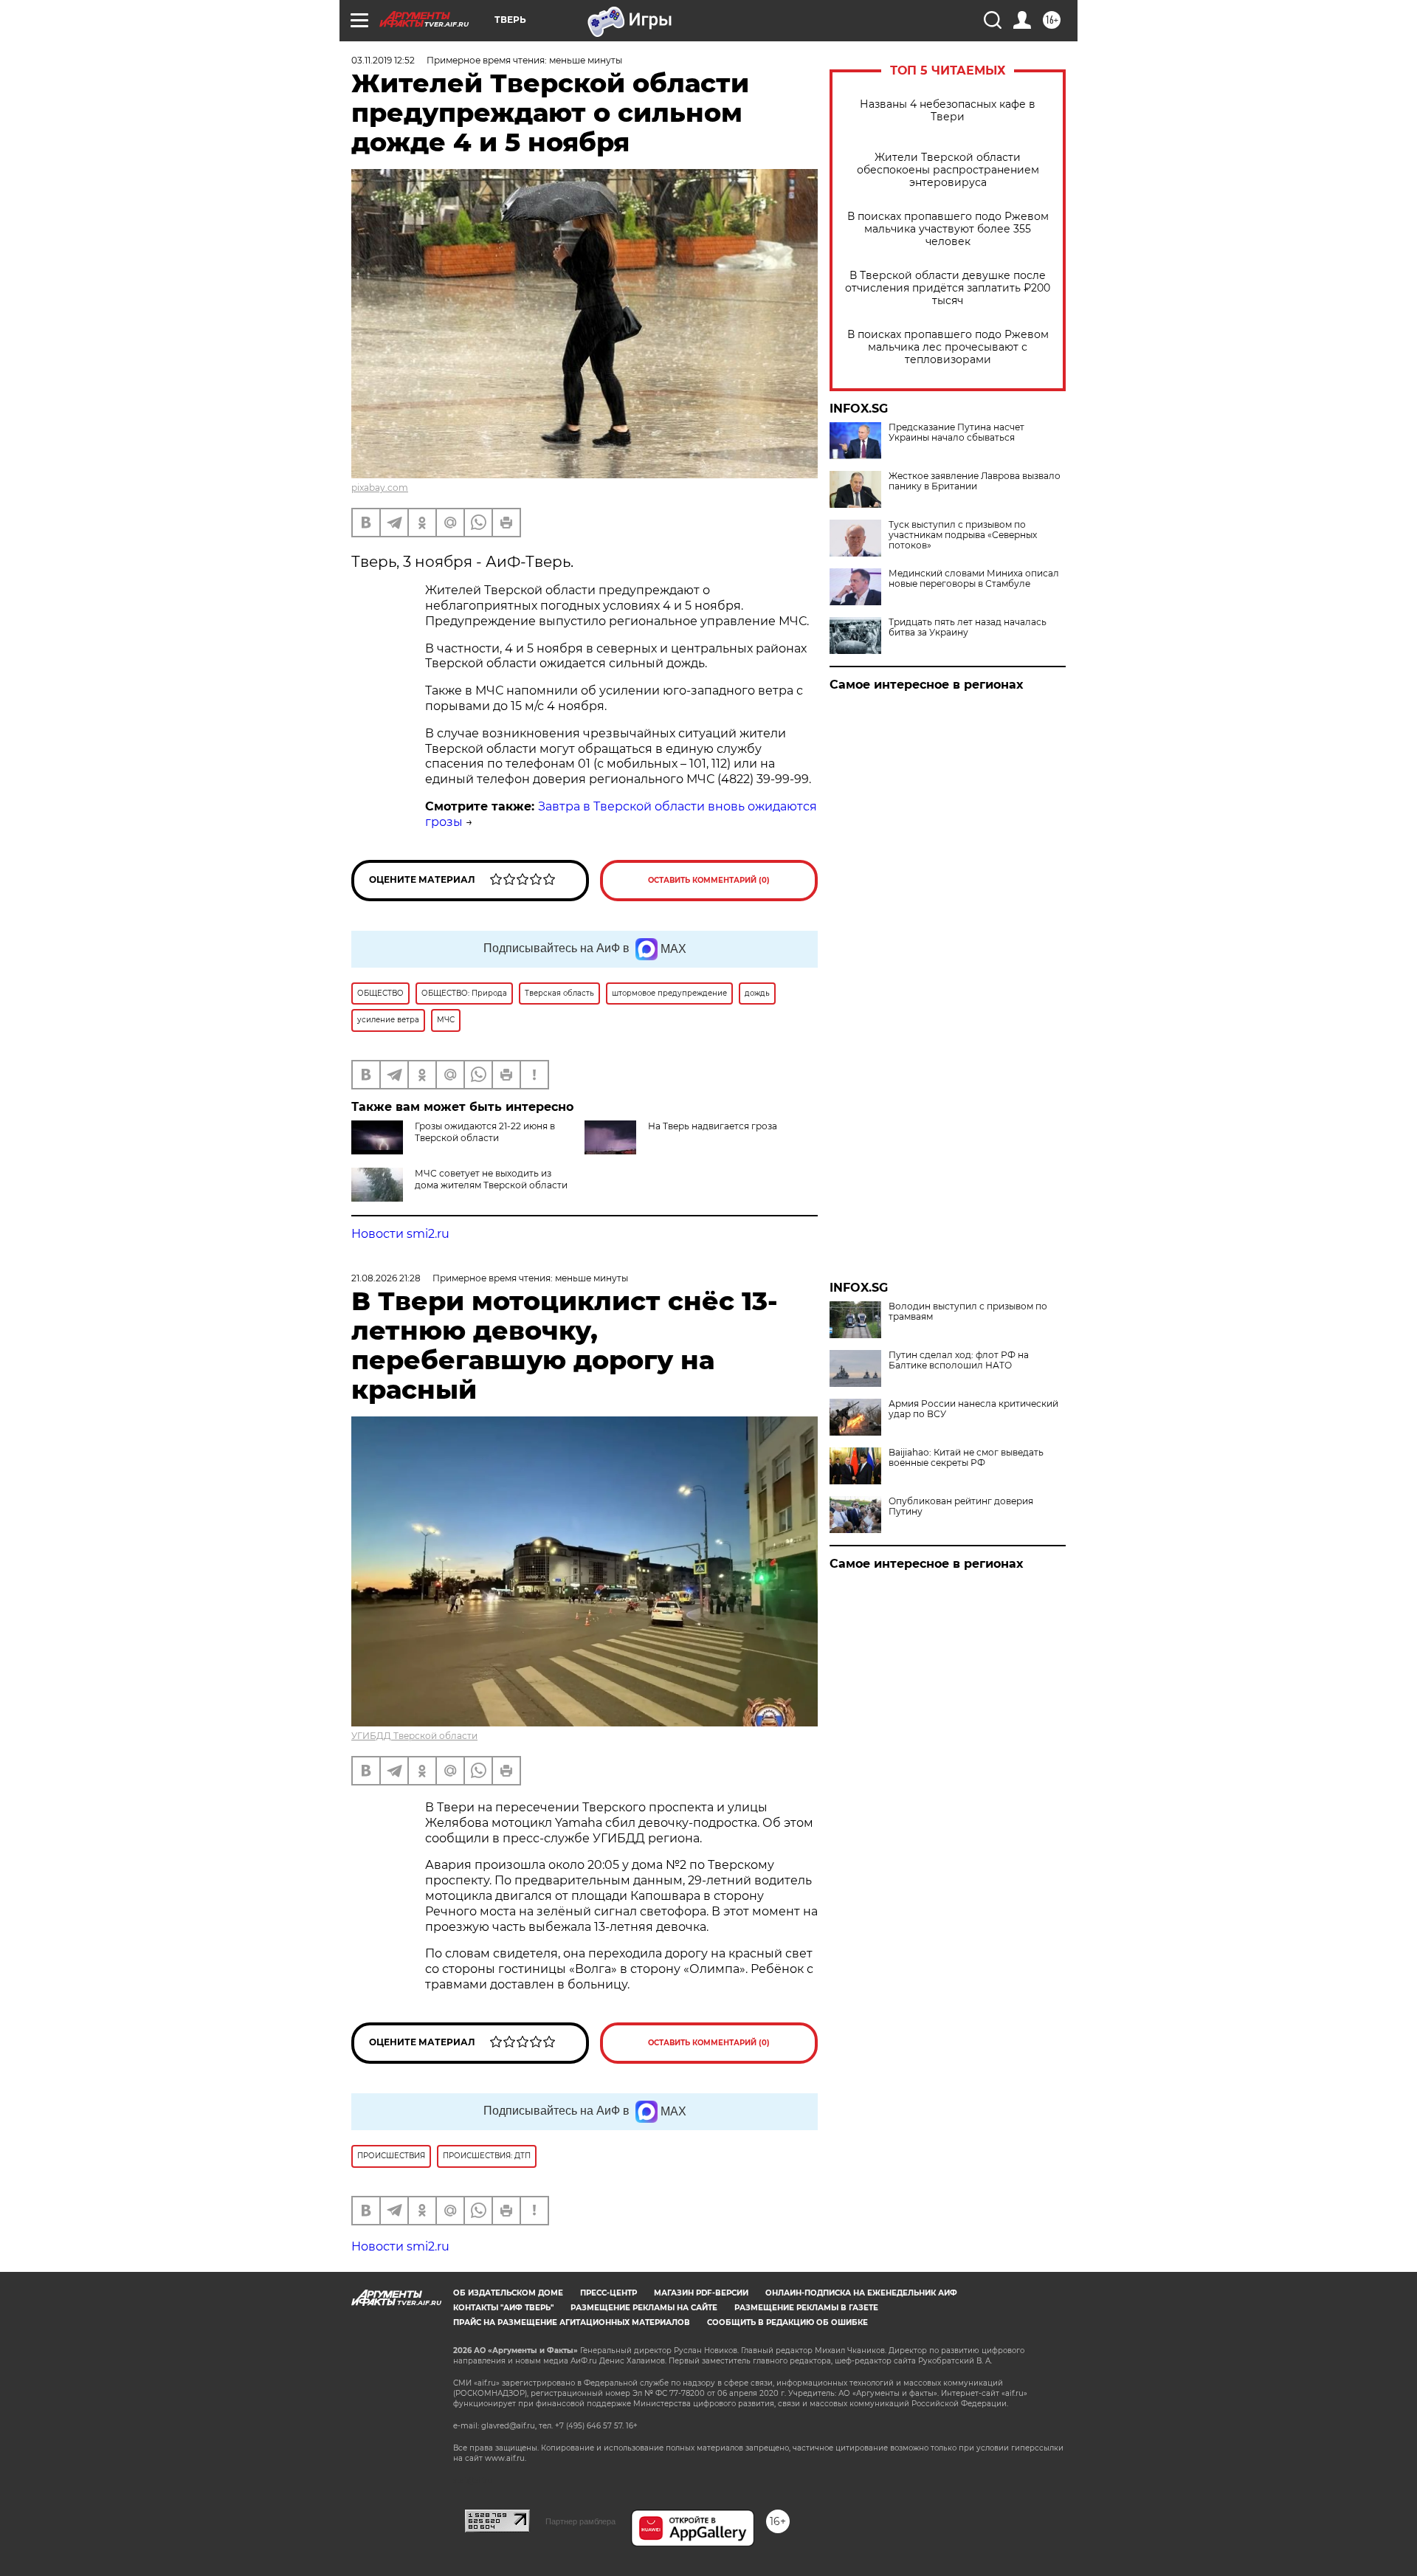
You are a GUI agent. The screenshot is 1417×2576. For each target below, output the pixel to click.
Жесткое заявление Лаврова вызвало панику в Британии (975, 481)
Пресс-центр (608, 2293)
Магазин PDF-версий (701, 2293)
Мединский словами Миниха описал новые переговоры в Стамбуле (974, 579)
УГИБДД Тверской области (414, 1736)
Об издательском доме (508, 2293)
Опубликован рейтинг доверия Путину (961, 1506)
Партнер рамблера (580, 2521)
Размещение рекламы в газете (806, 2308)
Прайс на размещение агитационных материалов (572, 2322)
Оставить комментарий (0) (709, 880)
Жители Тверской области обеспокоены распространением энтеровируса (948, 170)
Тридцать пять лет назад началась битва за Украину (968, 627)
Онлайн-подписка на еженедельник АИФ (861, 2293)
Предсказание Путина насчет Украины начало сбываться (956, 433)
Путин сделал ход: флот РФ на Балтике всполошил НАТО (959, 1360)
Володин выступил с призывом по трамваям (968, 1312)
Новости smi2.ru (400, 1234)
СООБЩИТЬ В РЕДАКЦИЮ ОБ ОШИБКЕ (787, 2322)
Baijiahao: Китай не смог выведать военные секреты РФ (966, 1458)
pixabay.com (380, 488)
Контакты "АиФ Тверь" (503, 2308)
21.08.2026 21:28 (386, 1278)
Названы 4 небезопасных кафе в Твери (948, 111)
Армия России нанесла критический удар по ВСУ (973, 1409)
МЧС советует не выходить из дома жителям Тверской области (491, 1179)
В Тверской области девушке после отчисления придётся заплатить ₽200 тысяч (948, 288)
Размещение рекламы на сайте (644, 2308)
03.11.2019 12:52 (383, 60)
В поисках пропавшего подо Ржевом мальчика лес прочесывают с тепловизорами (948, 347)
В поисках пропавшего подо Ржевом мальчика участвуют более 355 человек (948, 229)
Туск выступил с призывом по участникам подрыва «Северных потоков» (963, 535)
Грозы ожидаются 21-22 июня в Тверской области (485, 1132)
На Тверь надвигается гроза (713, 1126)
